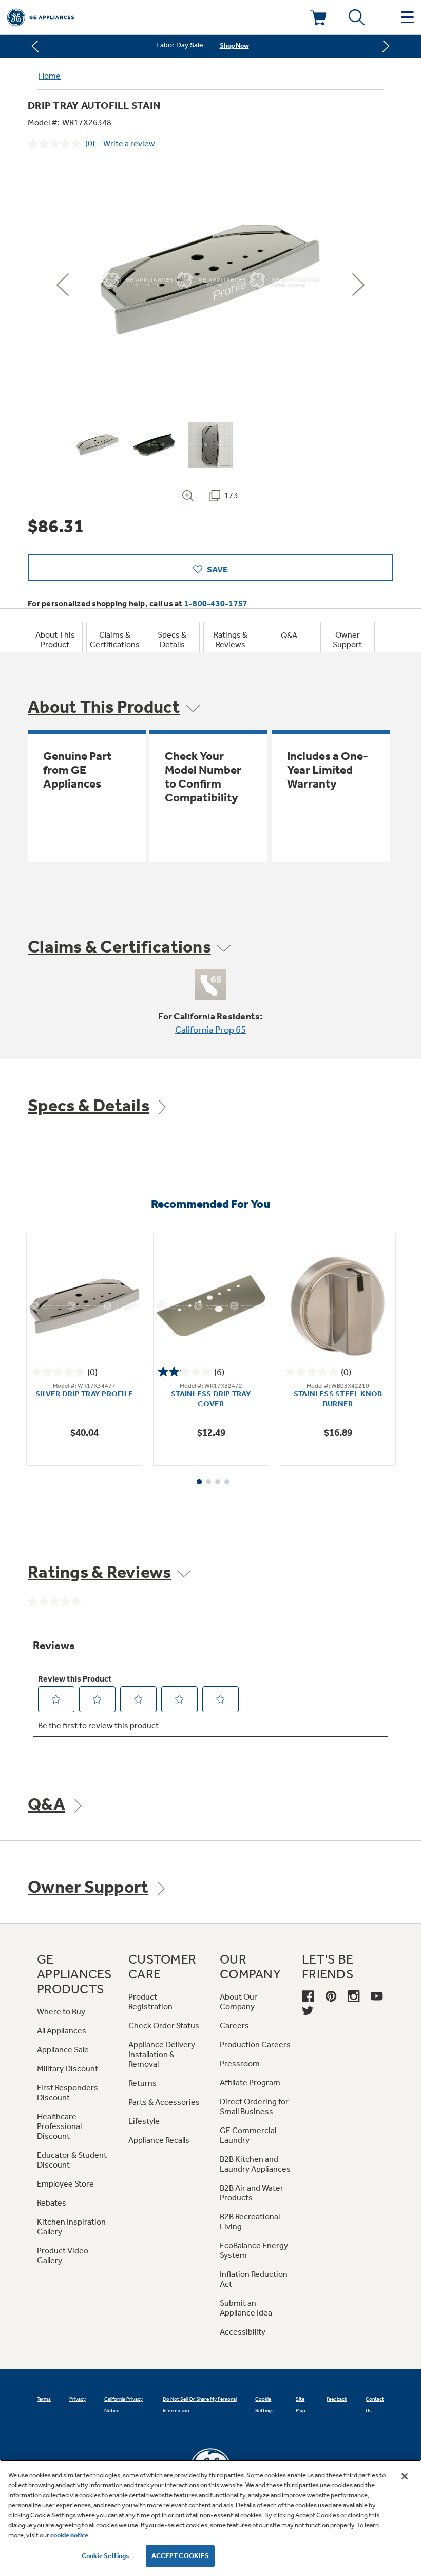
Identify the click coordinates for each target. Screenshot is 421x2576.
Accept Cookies (180, 2556)
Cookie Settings (105, 2556)
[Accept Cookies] (405, 2476)
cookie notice (69, 2535)
